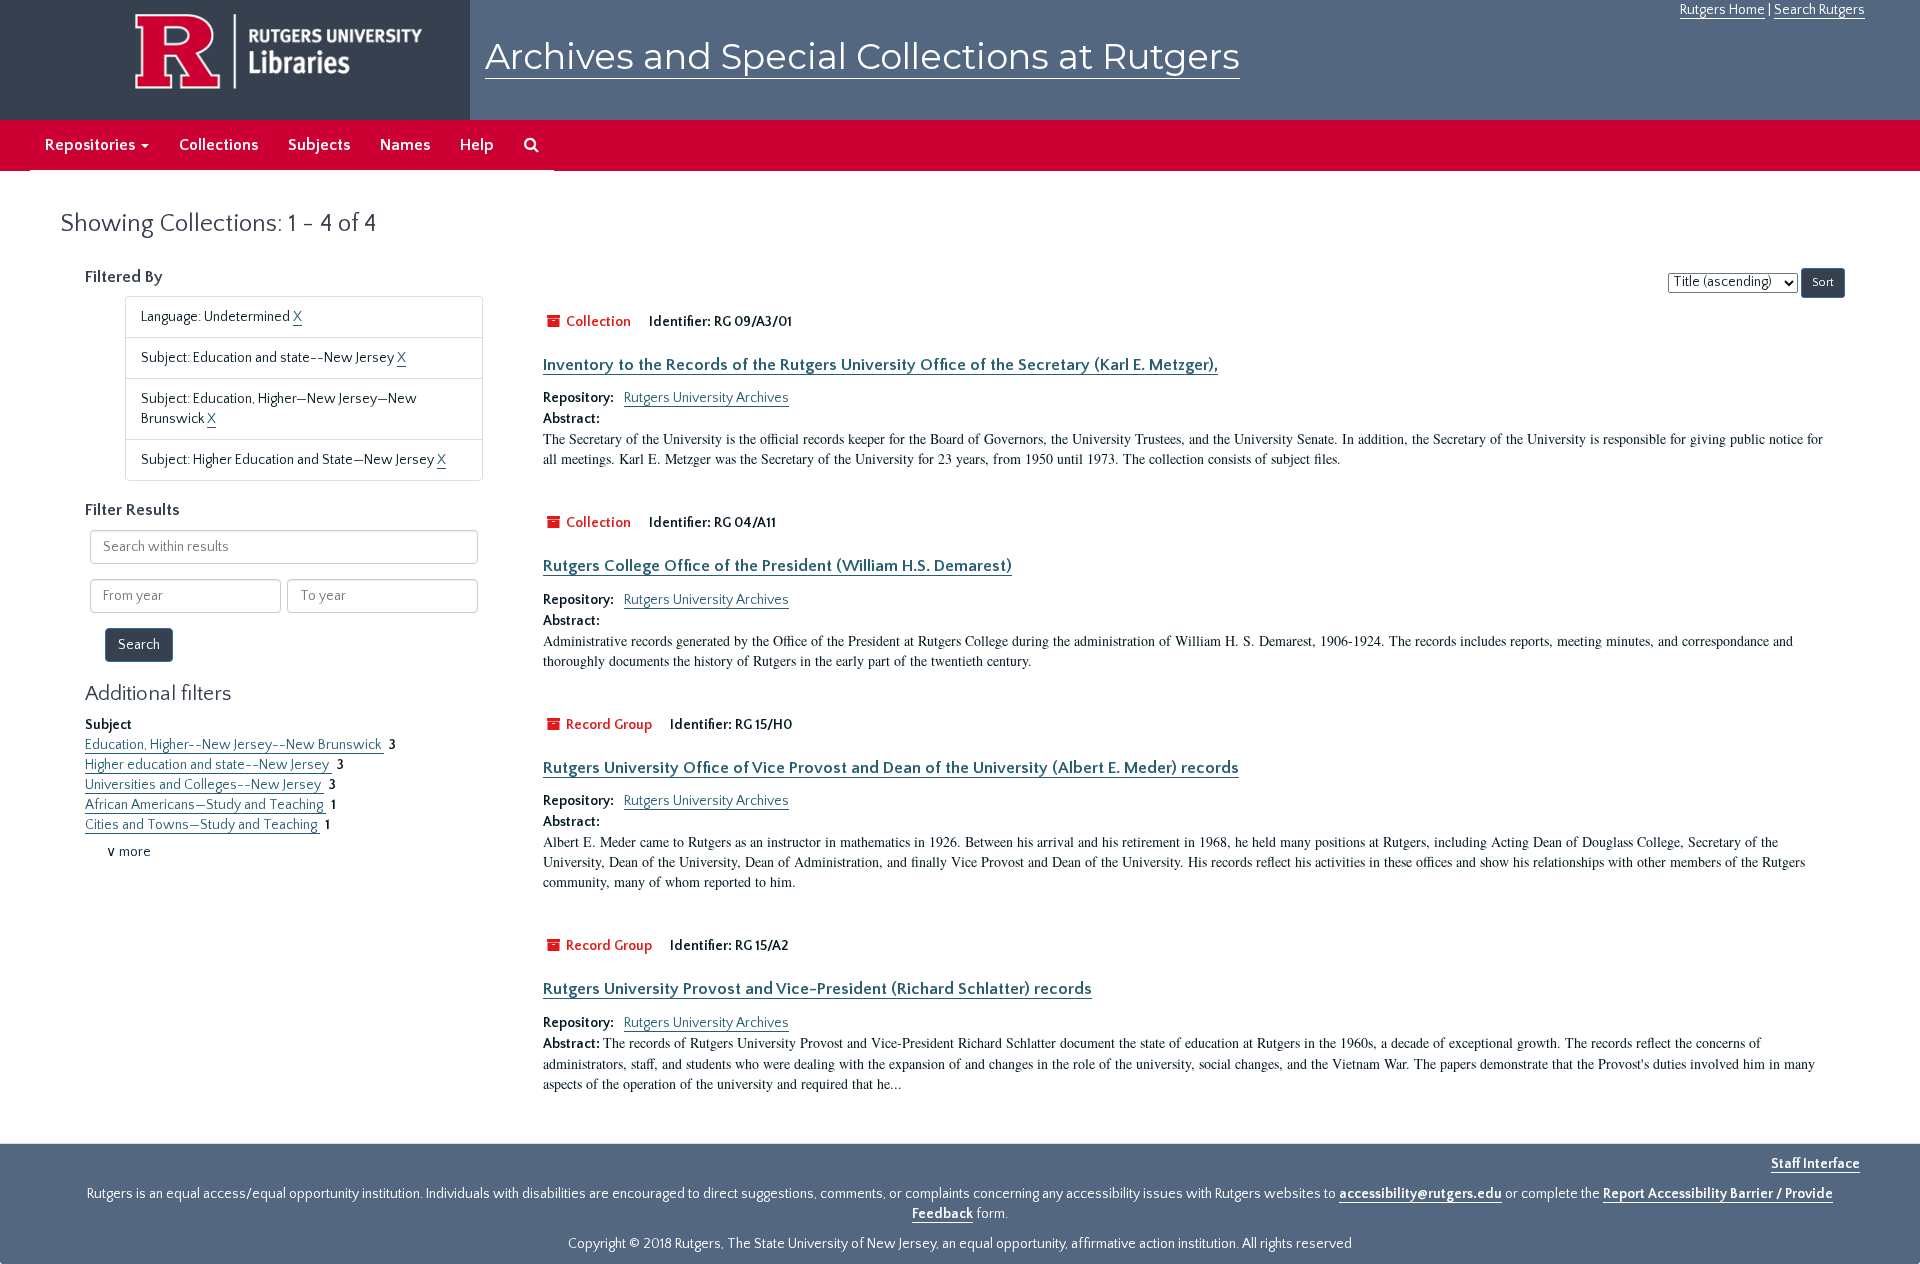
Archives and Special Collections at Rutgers (862, 56)
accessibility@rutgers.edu (1420, 1194)
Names (405, 145)
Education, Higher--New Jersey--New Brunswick (234, 745)
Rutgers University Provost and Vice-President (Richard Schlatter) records (817, 989)
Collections (218, 145)
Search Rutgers (1819, 10)
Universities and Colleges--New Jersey (204, 785)
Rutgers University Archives (706, 398)
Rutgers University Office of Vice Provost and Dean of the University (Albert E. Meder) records (891, 768)
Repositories (92, 145)
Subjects (319, 145)
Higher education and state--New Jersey (208, 765)
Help (477, 145)
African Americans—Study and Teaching (205, 805)
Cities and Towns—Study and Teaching (202, 825)
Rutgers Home (1722, 10)
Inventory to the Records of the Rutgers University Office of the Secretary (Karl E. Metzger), (880, 365)
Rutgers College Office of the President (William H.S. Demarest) (777, 566)
